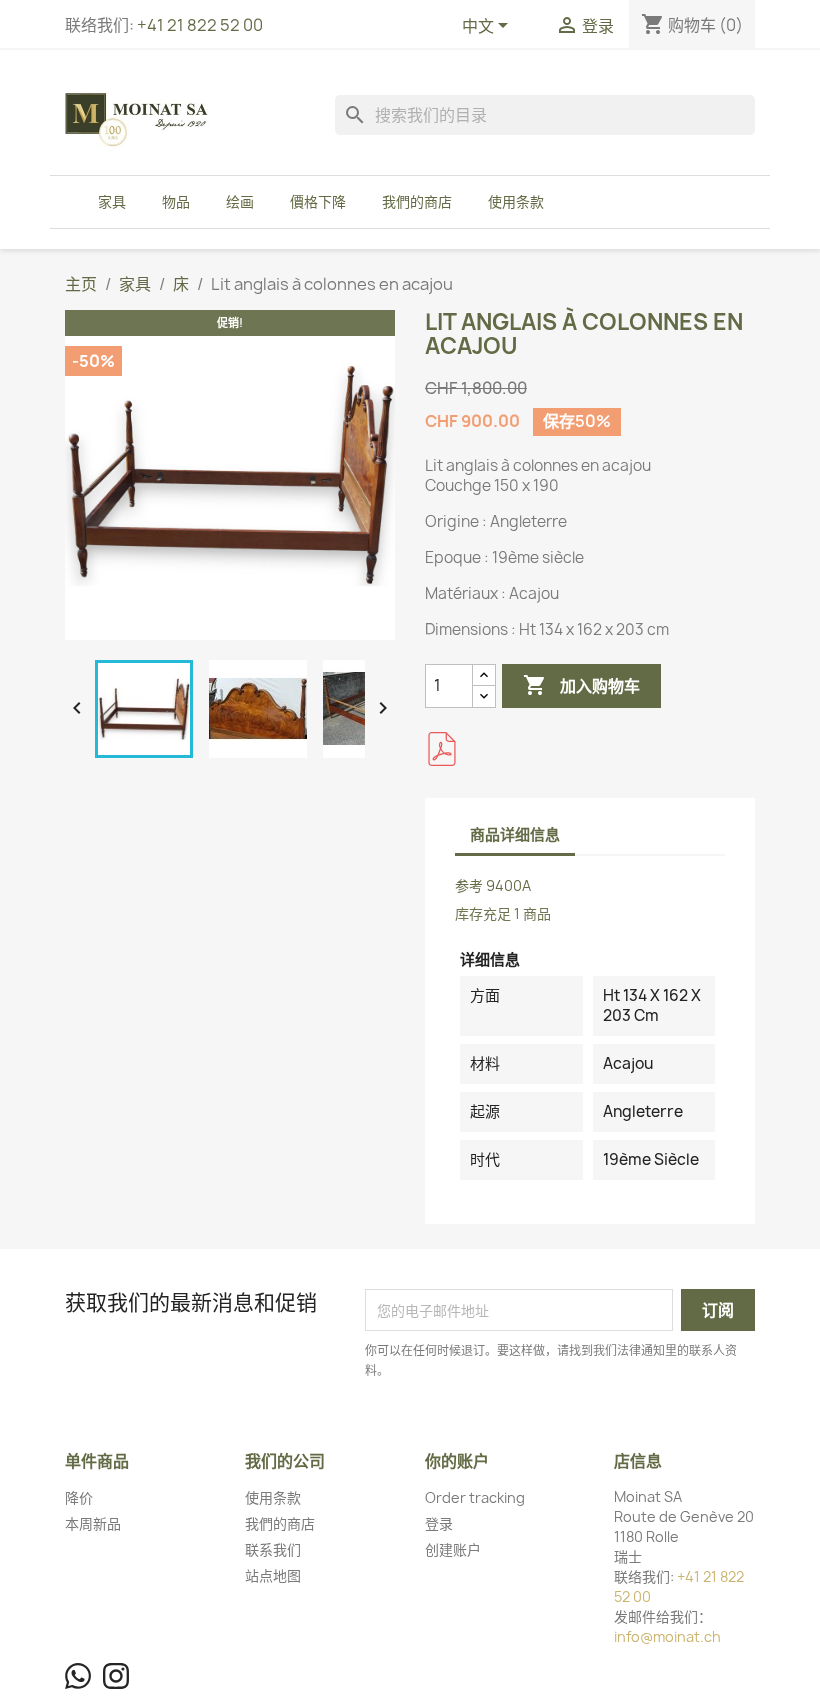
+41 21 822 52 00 (200, 25)
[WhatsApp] (78, 1676)
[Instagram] (116, 1676)
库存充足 (483, 913)
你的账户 (457, 1461)
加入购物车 (581, 685)
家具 (112, 201)
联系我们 (273, 1549)
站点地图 (273, 1575)
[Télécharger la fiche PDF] (442, 749)
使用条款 (516, 201)
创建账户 (453, 1549)
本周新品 (93, 1523)
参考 (469, 885)
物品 (176, 201)
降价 (79, 1497)
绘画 (240, 201)
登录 (439, 1523)
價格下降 (318, 201)
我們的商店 (417, 201)
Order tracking (475, 1497)
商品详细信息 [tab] (515, 834)
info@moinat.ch (667, 1636)
